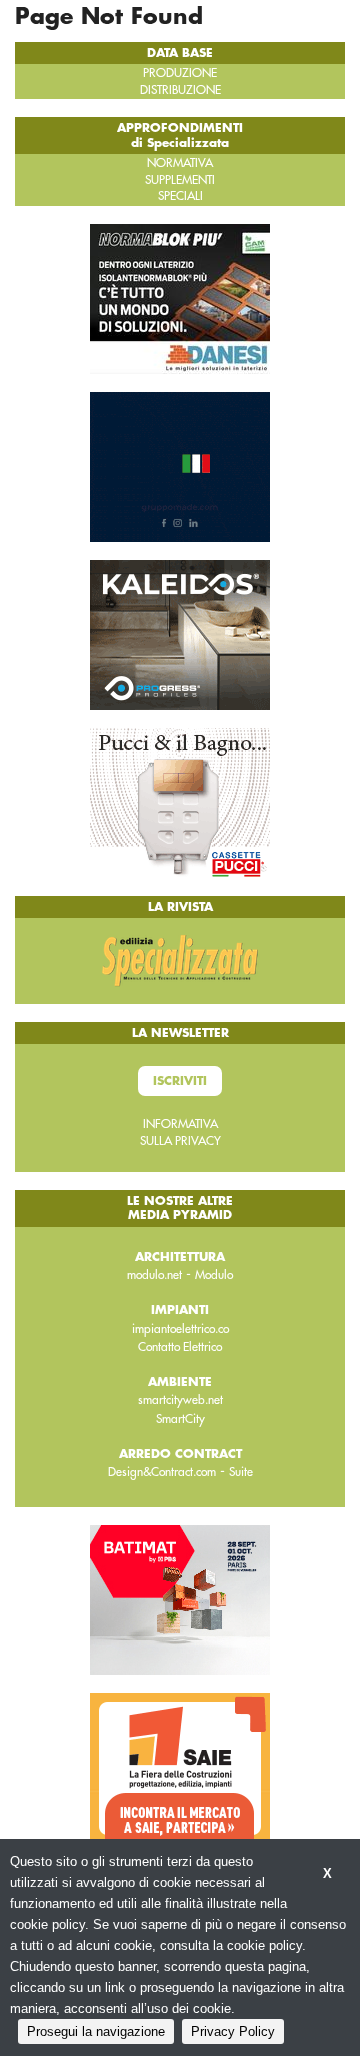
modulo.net (154, 1275)
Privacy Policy (233, 2031)
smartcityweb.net (180, 1400)
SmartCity (180, 1419)
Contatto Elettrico (180, 1347)
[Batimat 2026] (180, 1599)
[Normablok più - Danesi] (180, 297)
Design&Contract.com (162, 1472)
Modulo (214, 1275)
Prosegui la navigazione (96, 2031)
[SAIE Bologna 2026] (180, 1767)
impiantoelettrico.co (180, 1329)
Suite (241, 1472)
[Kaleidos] (180, 633)
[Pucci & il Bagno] (180, 801)
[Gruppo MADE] (180, 465)
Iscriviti (180, 1081)
